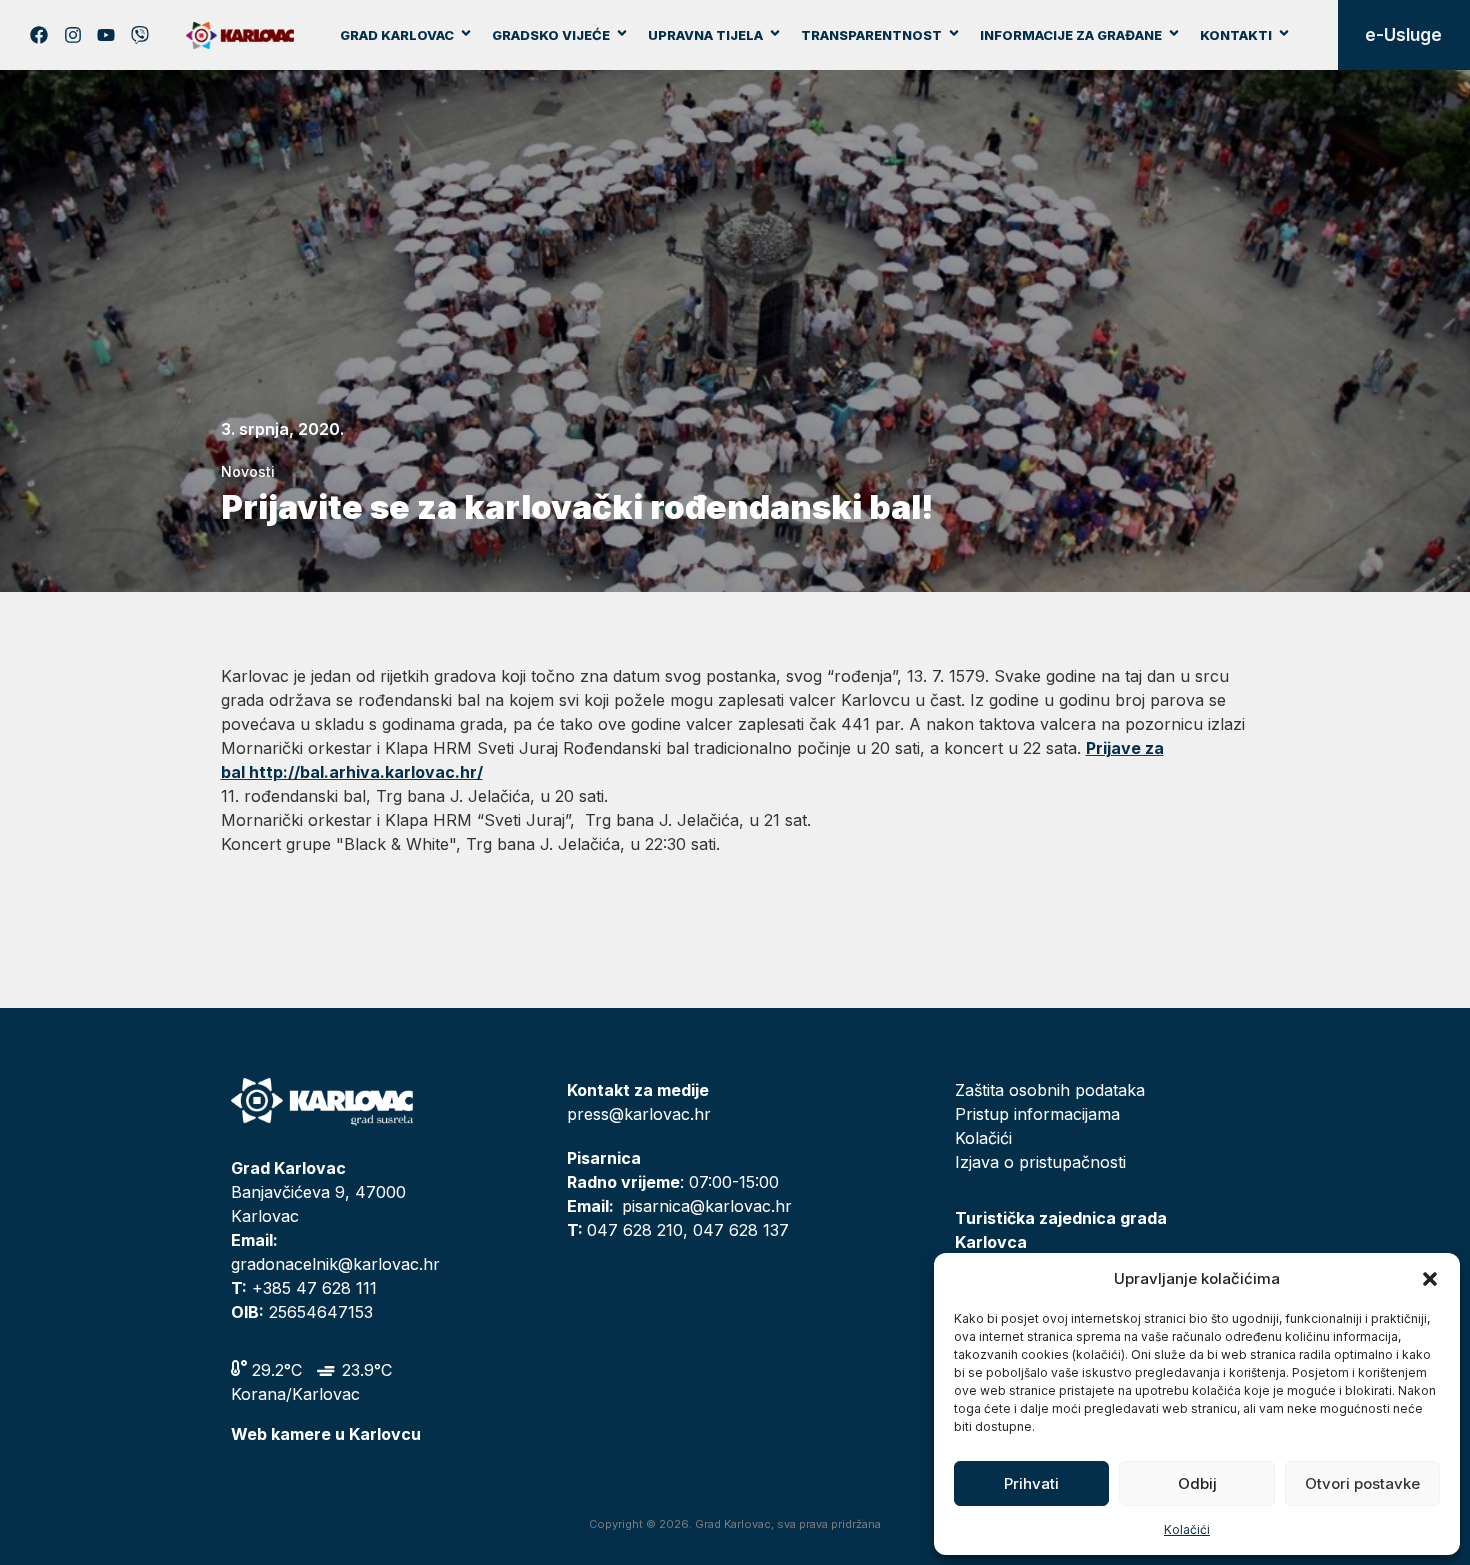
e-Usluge (1403, 35)
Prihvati (1031, 1483)
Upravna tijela (705, 35)
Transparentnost (871, 35)
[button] (1430, 1279)
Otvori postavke (1362, 1483)
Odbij (1197, 1483)
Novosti (248, 471)
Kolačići (1187, 1529)
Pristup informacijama (1037, 1114)
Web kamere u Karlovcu (326, 1434)
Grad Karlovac (397, 35)
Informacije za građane (1071, 35)
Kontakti (1236, 35)
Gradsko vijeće (551, 35)
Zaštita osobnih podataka (1050, 1090)
